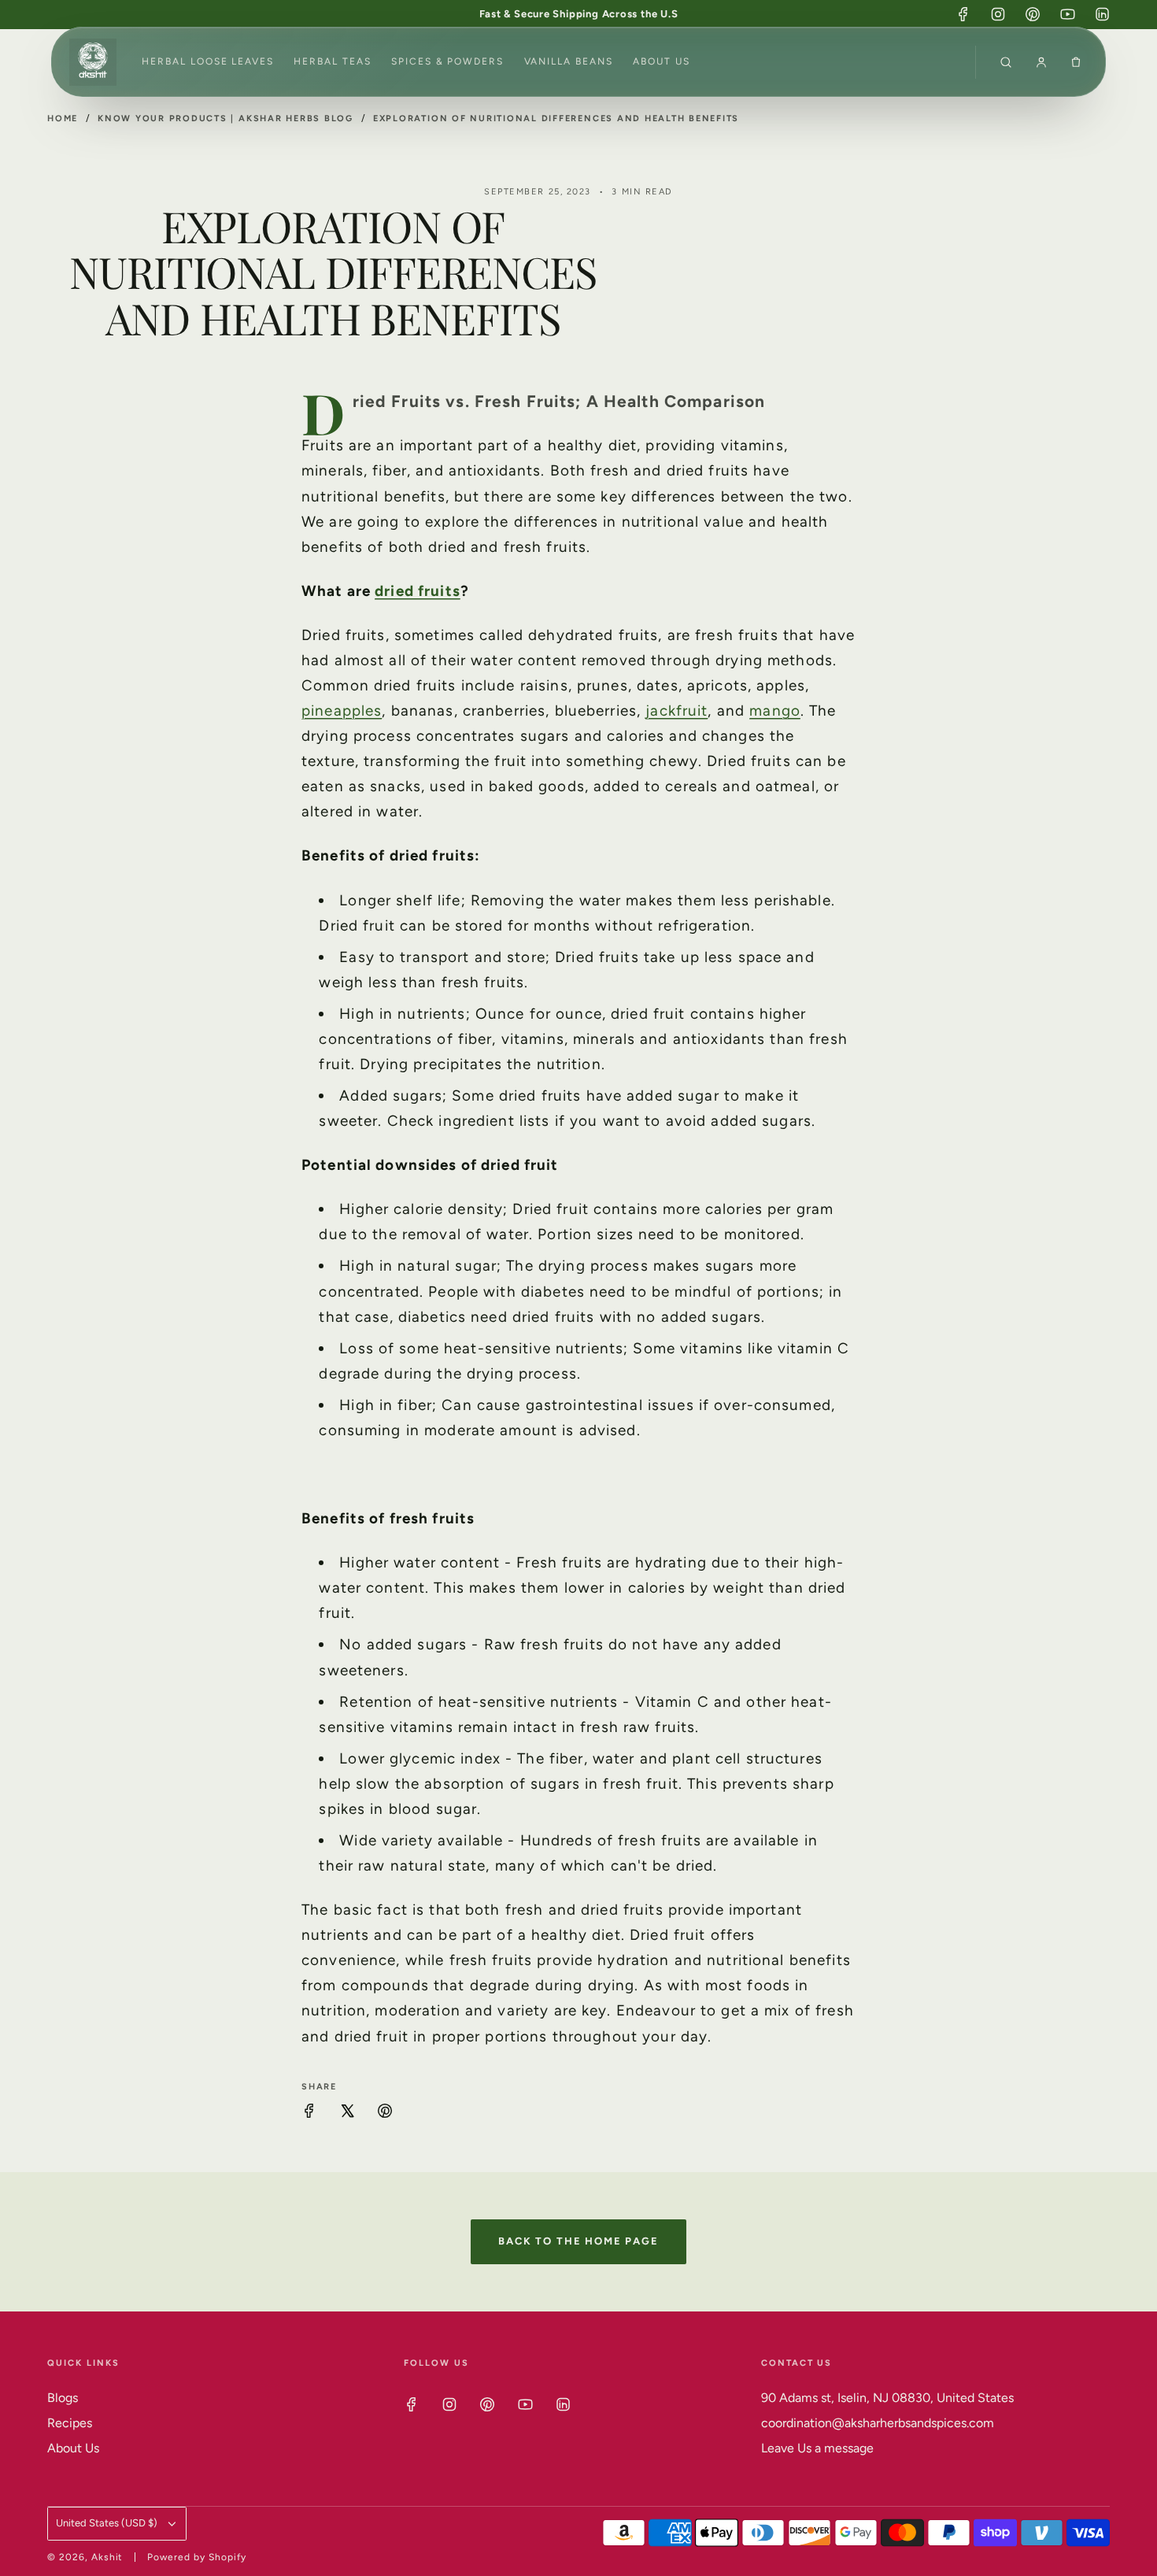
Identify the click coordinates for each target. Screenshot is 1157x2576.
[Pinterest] (1033, 14)
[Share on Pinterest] (385, 2114)
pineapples (342, 711)
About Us (661, 61)
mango (775, 711)
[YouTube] (1067, 14)
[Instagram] (998, 14)
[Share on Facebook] (309, 2114)
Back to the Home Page (578, 2241)
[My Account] (1041, 62)
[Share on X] (347, 2114)
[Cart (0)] (1076, 62)
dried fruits (418, 591)
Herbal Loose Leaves (207, 61)
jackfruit (676, 711)
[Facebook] (963, 14)
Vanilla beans (569, 61)
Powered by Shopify (196, 2557)
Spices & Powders (447, 61)
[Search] (1006, 62)
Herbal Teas (332, 61)
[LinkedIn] (1102, 14)
